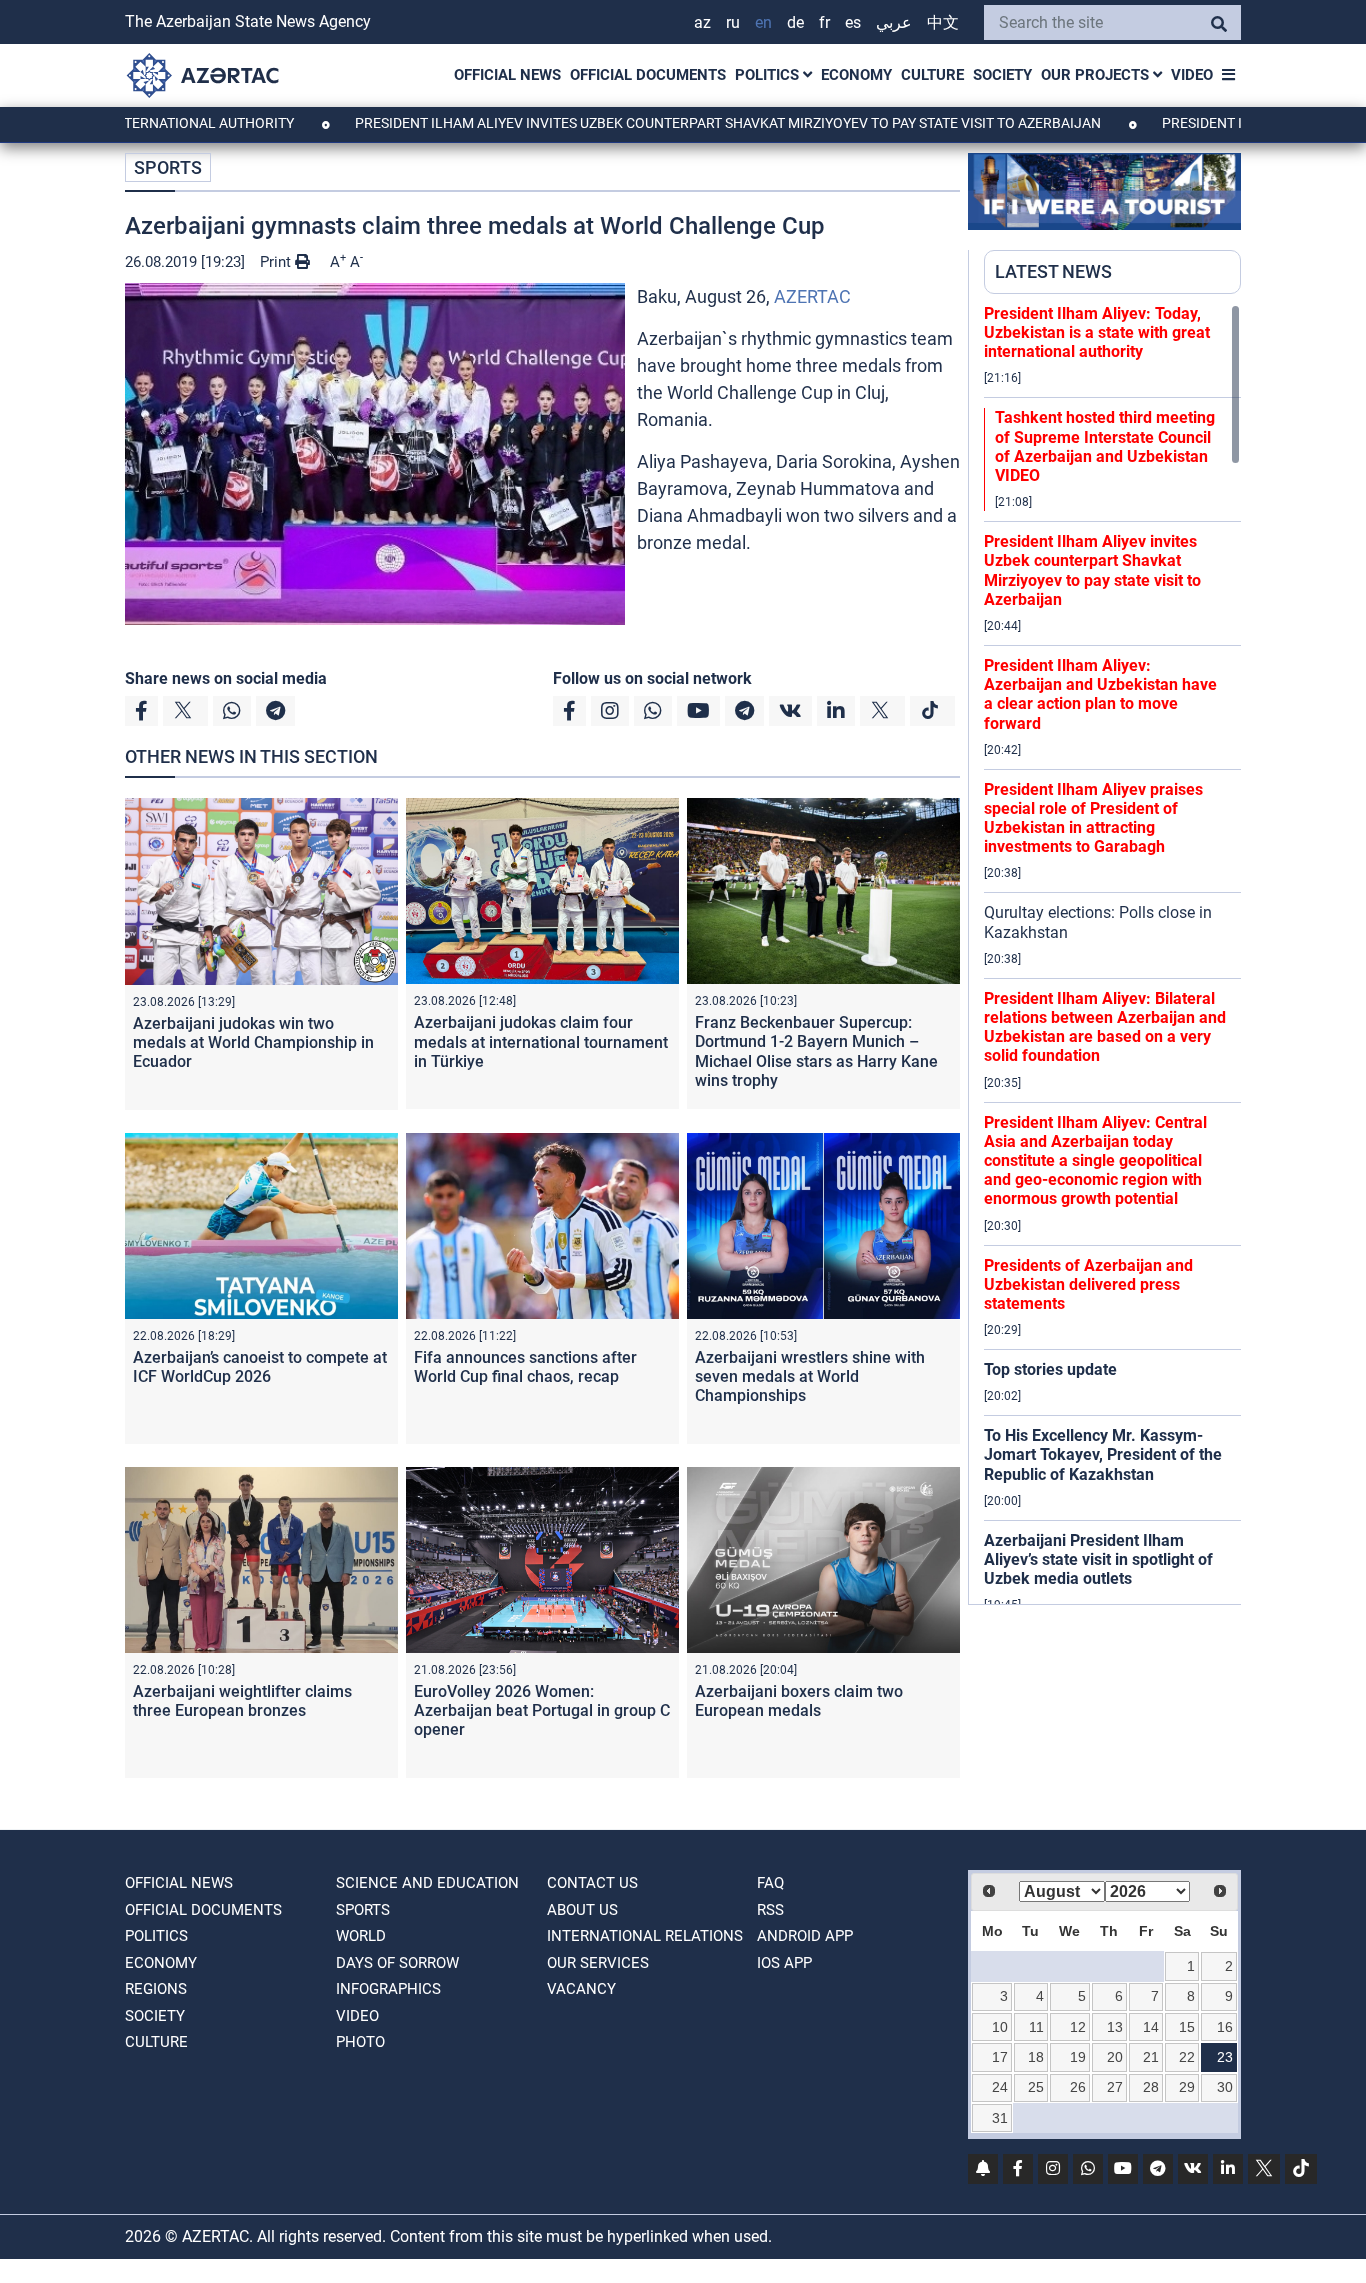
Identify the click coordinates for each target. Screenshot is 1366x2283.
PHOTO (360, 2042)
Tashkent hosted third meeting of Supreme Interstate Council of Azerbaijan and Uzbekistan (1105, 446)
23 (1225, 2057)
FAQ (770, 1883)
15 (1187, 2027)
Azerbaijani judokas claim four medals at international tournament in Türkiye (541, 1041)
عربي (894, 22)
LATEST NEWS (1053, 271)
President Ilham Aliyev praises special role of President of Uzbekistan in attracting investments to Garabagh (1093, 818)
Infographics (388, 1989)
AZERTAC (812, 296)
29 (1187, 2087)
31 (1000, 2118)
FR (824, 22)
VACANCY (581, 1989)
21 (1151, 2057)
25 (1036, 2087)
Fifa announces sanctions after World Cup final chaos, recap (525, 1367)
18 (1036, 2057)
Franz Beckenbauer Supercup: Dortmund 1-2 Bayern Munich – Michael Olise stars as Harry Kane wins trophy (816, 1051)
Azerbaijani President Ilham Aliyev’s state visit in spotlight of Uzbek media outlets (1098, 1559)
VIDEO (1192, 75)
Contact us (592, 1883)
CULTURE (932, 75)
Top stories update (1050, 1369)
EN (763, 22)
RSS (770, 1910)
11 (1036, 2027)
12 (1078, 2027)
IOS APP (784, 1963)
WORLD (361, 1936)
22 (1187, 2057)
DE (795, 22)
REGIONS (156, 1989)
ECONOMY (856, 75)
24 (1000, 2087)
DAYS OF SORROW (397, 1963)
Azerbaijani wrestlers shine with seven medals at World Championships (810, 1376)
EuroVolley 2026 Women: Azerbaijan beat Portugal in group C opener (542, 1710)
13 (1115, 2027)
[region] (1112, 954)
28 (1151, 2087)
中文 (943, 22)
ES (853, 22)
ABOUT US (582, 1910)
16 (1225, 2027)
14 (1151, 2027)
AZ (702, 22)
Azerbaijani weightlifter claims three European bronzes (242, 1701)
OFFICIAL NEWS (507, 75)
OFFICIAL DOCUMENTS (648, 75)
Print (277, 262)
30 (1225, 2087)
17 (1000, 2057)
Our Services (598, 1963)
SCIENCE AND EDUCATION (427, 1883)
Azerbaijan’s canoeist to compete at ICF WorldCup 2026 (260, 1367)
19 (1078, 2057)
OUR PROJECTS (1097, 75)
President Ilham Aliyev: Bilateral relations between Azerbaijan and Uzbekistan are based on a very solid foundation (1105, 1027)
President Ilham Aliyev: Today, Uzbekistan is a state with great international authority (1097, 332)
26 (1078, 2087)
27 (1115, 2087)
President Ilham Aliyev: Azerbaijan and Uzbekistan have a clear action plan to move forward (1100, 694)
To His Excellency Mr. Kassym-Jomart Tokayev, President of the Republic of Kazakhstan (1103, 1454)
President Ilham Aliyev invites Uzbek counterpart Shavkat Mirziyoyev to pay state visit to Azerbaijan (659, 123)
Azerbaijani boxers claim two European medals (799, 1701)
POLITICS (769, 75)
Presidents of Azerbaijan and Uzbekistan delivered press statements (1088, 1284)
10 (1000, 2027)
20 (1115, 2057)
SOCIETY (1002, 75)
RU (733, 22)
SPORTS (168, 167)
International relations (645, 1936)
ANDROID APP (805, 1936)
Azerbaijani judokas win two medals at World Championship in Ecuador (253, 1042)
